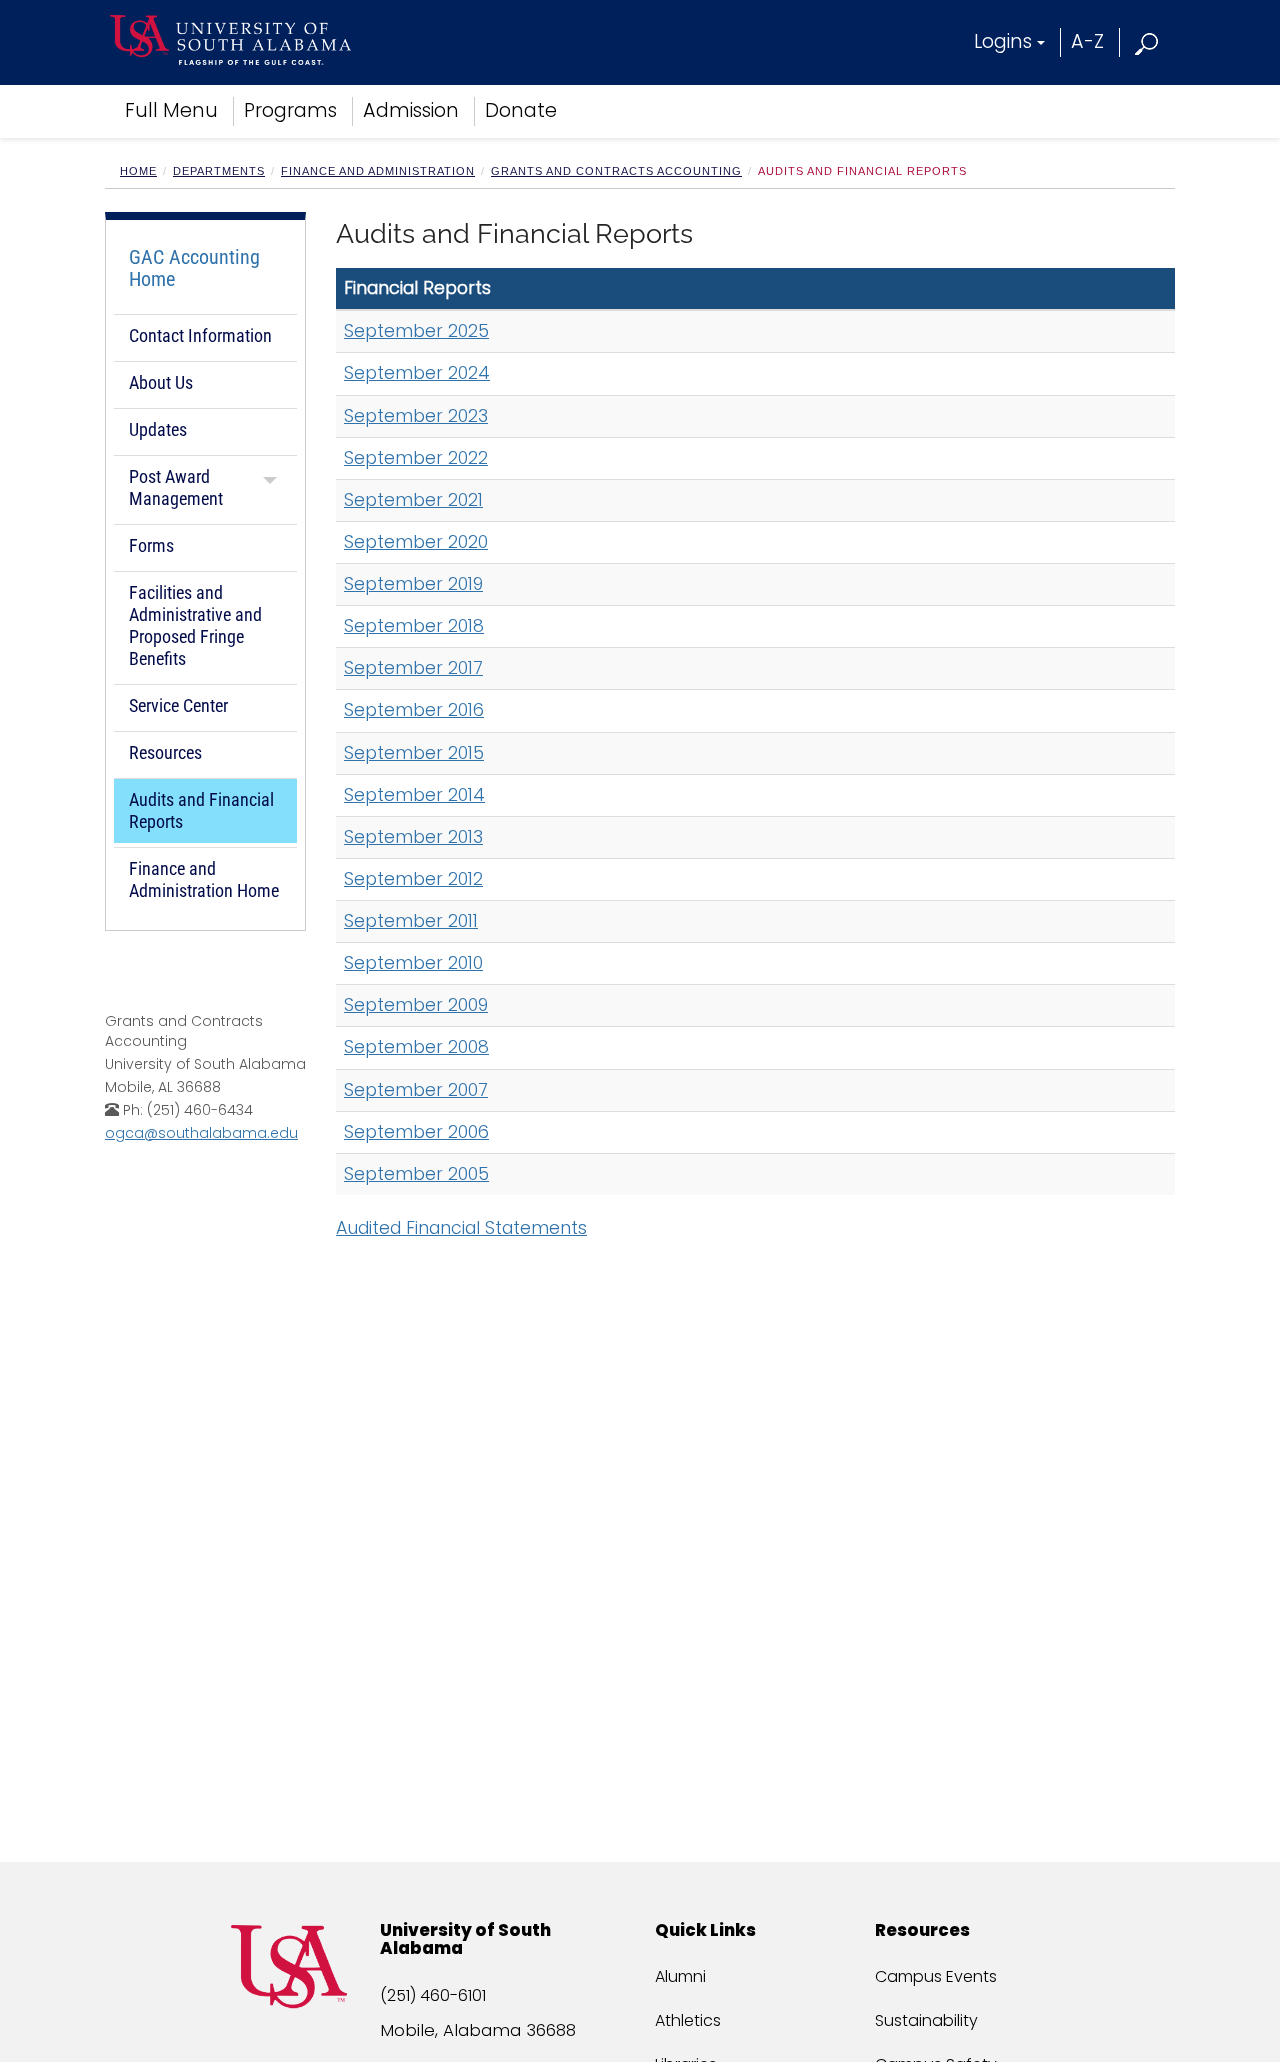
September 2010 (413, 963)
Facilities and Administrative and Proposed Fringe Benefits (195, 625)
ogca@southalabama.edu (201, 1133)
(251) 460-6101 (433, 1995)
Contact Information (200, 335)
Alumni (680, 1976)
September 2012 (413, 879)
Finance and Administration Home (204, 879)
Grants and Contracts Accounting (616, 171)
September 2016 (414, 710)
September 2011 (411, 921)
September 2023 (416, 416)
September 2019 (413, 584)
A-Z (1087, 41)
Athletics (688, 2020)
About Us (161, 382)
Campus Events (936, 1976)
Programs (290, 110)
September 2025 (416, 331)
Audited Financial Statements (461, 1228)
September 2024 (417, 373)
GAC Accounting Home (194, 268)
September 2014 (414, 795)
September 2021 (413, 500)
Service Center (178, 705)
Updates (158, 429)
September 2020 (416, 542)
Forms (151, 545)
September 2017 (413, 668)
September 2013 (413, 837)
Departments (219, 171)
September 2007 (416, 1090)
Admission (411, 110)
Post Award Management (176, 487)
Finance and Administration (378, 171)
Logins (1003, 41)
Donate (521, 110)
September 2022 (416, 458)
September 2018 (414, 626)
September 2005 (416, 1174)
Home (138, 171)
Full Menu (171, 110)
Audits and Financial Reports (201, 810)
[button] (1147, 41)
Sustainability (926, 2020)
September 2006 (416, 1132)
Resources (165, 752)
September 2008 (416, 1047)
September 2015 (414, 753)
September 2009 (416, 1005)
